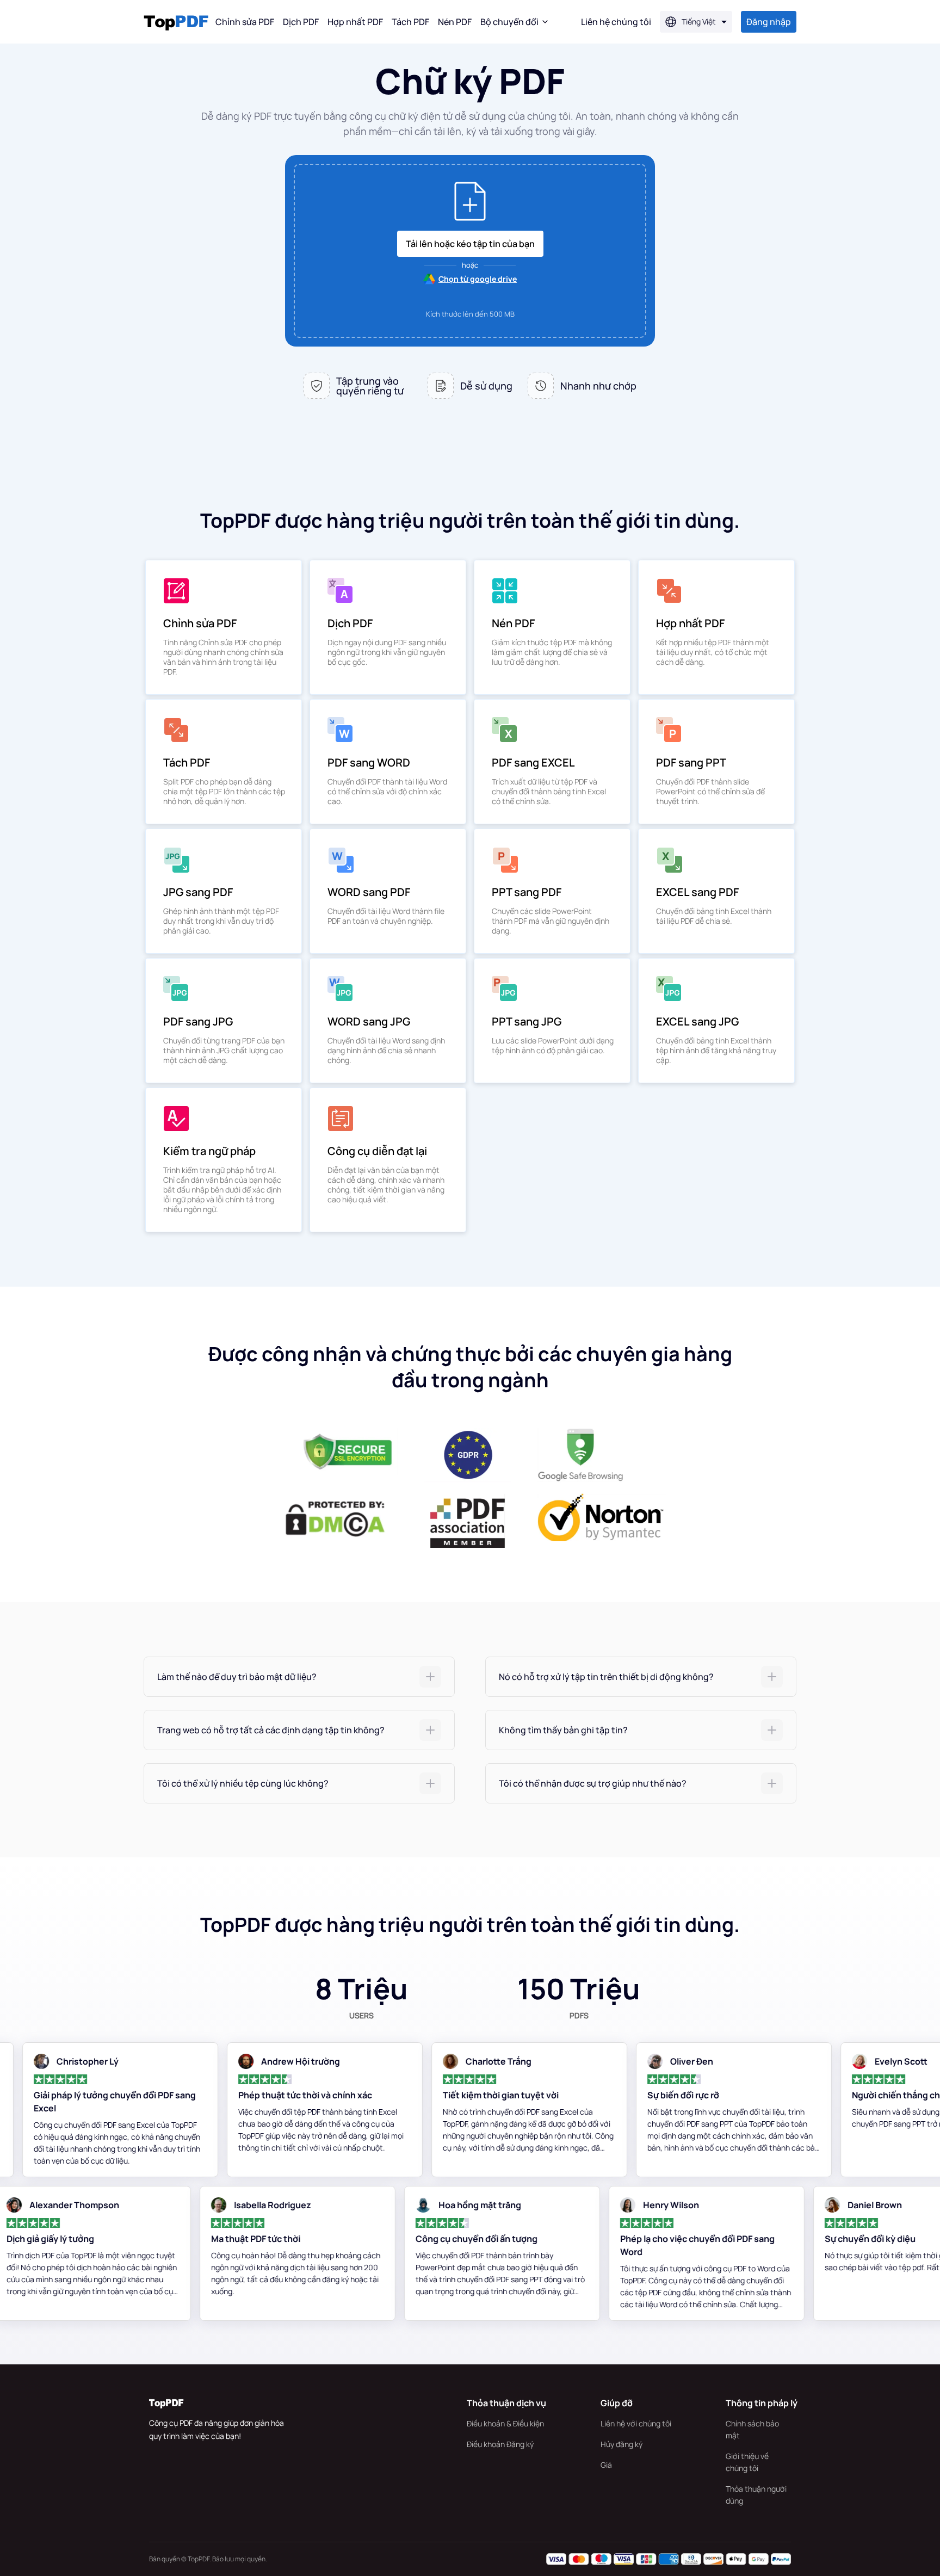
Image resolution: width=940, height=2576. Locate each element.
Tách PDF (410, 22)
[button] (299, 1677)
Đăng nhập (769, 22)
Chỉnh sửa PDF (245, 22)
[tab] (299, 1677)
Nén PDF (455, 22)
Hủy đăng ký (621, 2444)
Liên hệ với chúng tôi (636, 2423)
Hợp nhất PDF (355, 22)
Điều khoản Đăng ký (500, 2444)
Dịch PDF (301, 22)
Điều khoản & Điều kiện (505, 2423)
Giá (606, 2465)
